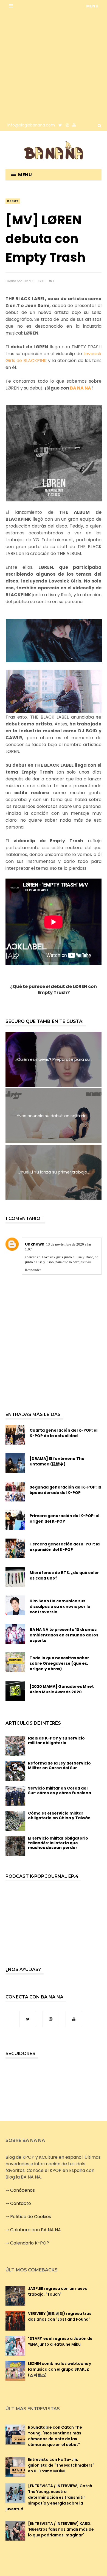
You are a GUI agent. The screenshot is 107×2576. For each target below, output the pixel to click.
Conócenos (22, 2190)
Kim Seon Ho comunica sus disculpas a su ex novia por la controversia (60, 1606)
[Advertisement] (54, 66)
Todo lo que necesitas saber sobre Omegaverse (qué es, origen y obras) (59, 1663)
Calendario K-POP (30, 2243)
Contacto (21, 2203)
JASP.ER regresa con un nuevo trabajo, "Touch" (58, 2291)
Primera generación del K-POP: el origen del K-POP (64, 1518)
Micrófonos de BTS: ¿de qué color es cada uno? (64, 1575)
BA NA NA (81, 388)
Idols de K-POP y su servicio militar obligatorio (56, 1740)
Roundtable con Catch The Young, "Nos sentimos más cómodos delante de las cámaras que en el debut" (55, 2436)
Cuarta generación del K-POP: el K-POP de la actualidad (64, 1433)
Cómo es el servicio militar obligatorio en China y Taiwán (59, 1816)
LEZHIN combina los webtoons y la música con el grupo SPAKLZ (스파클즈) (60, 2369)
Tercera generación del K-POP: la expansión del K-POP (65, 1547)
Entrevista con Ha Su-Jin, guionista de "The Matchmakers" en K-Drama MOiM (61, 2465)
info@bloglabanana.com (31, 125)
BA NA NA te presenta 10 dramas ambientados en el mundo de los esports (64, 1635)
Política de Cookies (31, 2217)
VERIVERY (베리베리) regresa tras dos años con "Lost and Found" (60, 2316)
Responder (33, 1270)
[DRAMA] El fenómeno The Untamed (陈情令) (57, 1461)
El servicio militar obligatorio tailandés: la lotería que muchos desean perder (58, 1843)
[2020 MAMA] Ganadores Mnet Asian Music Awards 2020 (62, 1689)
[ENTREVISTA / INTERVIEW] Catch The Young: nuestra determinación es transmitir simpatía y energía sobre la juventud (49, 2497)
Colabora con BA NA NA (36, 2230)
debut (13, 201)
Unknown (35, 1244)
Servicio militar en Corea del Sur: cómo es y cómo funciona (60, 1791)
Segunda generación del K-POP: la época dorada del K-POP (65, 1490)
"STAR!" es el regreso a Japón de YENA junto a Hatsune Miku (60, 2341)
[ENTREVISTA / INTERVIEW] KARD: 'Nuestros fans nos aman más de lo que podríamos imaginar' (61, 2529)
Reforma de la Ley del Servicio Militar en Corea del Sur (59, 1765)
